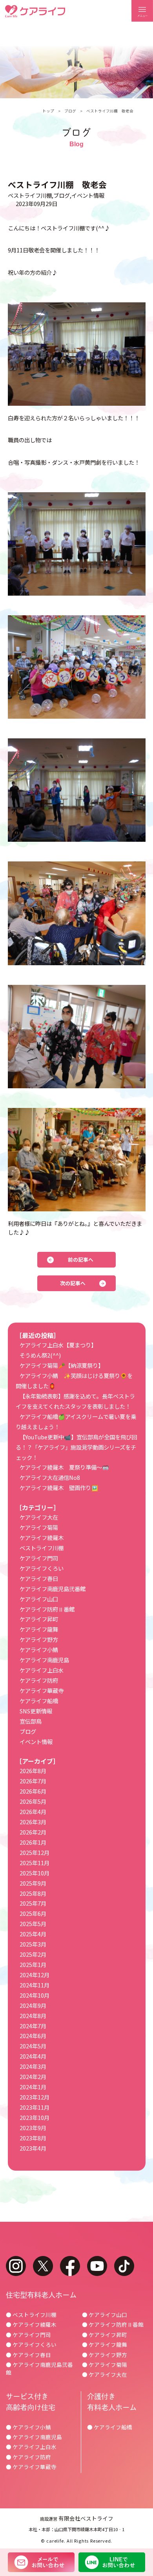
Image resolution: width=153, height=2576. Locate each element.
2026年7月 (33, 1781)
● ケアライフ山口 (105, 2315)
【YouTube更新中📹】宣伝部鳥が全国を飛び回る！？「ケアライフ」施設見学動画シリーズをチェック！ (76, 1447)
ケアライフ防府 (39, 1680)
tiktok (124, 2266)
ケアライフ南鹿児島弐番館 (53, 1589)
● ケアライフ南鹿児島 (34, 2437)
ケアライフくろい (42, 1568)
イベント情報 (88, 195)
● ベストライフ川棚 (31, 2315)
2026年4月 (33, 1811)
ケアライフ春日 (39, 1578)
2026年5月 (33, 1801)
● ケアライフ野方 (105, 2355)
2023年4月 (33, 2148)
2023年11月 (35, 2107)
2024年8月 (33, 2016)
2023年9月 (33, 2128)
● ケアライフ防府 (28, 2457)
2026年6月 (33, 1791)
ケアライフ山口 (39, 1599)
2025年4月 (33, 1934)
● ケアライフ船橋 (110, 2427)
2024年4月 (33, 2056)
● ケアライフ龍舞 (105, 2344)
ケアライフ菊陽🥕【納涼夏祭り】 (62, 1365)
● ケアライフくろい (31, 2344)
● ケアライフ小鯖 (28, 2427)
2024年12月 (35, 1975)
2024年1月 (33, 2087)
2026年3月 (33, 1822)
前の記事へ (81, 1259)
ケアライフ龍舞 (39, 1629)
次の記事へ (73, 1283)
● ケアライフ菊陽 (105, 2364)
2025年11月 (35, 1863)
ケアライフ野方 (39, 1639)
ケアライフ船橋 (39, 1701)
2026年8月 (33, 1771)
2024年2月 (33, 2076)
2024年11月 (35, 1985)
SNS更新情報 (36, 1711)
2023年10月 (35, 2117)
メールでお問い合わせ (41, 2562)
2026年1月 (33, 1842)
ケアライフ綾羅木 (42, 1537)
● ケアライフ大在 (105, 2374)
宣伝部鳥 (31, 1721)
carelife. (56, 2541)
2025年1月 (33, 1964)
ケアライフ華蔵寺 (42, 1690)
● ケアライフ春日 (28, 2355)
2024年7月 (33, 2026)
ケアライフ (35, 11)
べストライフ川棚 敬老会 (110, 111)
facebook (70, 2266)
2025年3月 (33, 1944)
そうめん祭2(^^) (40, 1355)
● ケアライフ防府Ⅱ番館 (113, 2324)
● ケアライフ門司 (28, 2335)
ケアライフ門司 (39, 1558)
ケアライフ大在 (39, 1517)
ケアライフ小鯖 (39, 1650)
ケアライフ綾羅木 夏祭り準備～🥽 (64, 1467)
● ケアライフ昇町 (105, 2335)
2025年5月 (33, 1924)
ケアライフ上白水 (42, 1670)
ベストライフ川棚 (30, 195)
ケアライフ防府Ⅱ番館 (47, 1609)
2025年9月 (33, 1883)
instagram (16, 2266)
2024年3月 (33, 2066)
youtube (97, 2266)
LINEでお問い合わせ (112, 2562)
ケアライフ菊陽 (39, 1527)
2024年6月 (33, 2036)
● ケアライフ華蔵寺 (31, 2467)
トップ (48, 111)
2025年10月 (35, 1873)
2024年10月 (35, 1995)
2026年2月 (33, 1832)
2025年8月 (33, 1893)
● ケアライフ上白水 (31, 2447)
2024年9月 (33, 2005)
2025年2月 (33, 1954)
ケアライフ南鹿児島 (44, 1660)
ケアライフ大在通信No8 (50, 1477)
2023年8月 (33, 2138)
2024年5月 (33, 2046)
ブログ (70, 111)
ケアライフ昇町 (39, 1619)
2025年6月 (33, 1913)
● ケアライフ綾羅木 (31, 2324)
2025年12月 (35, 1852)
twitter (43, 2266)
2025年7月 (33, 1903)
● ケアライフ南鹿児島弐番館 (39, 2368)
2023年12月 (35, 2097)
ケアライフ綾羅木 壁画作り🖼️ (59, 1488)
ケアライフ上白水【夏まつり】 (58, 1345)
